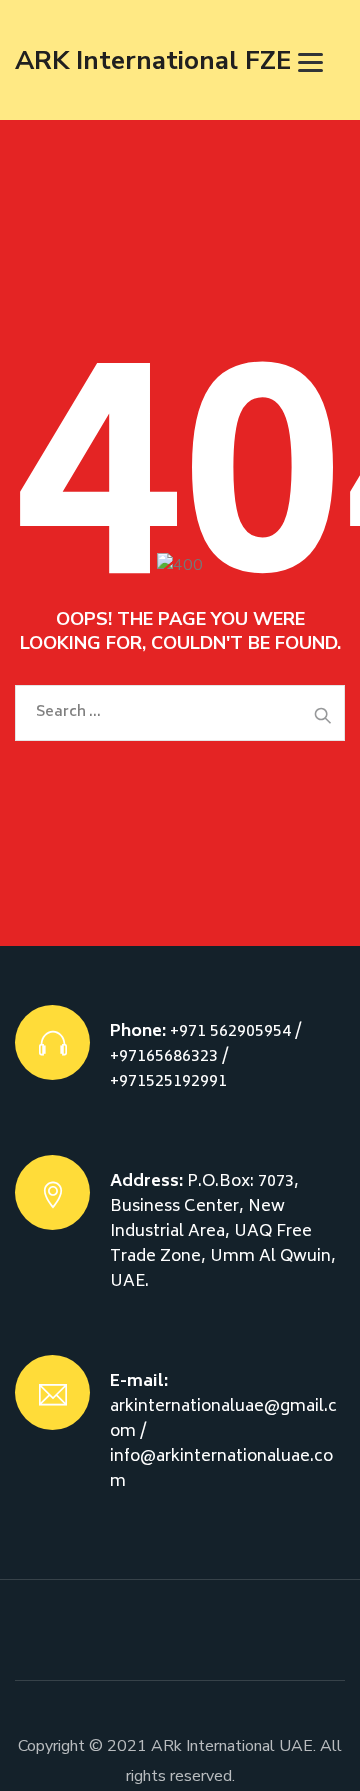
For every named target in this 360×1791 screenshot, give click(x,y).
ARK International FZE (153, 60)
